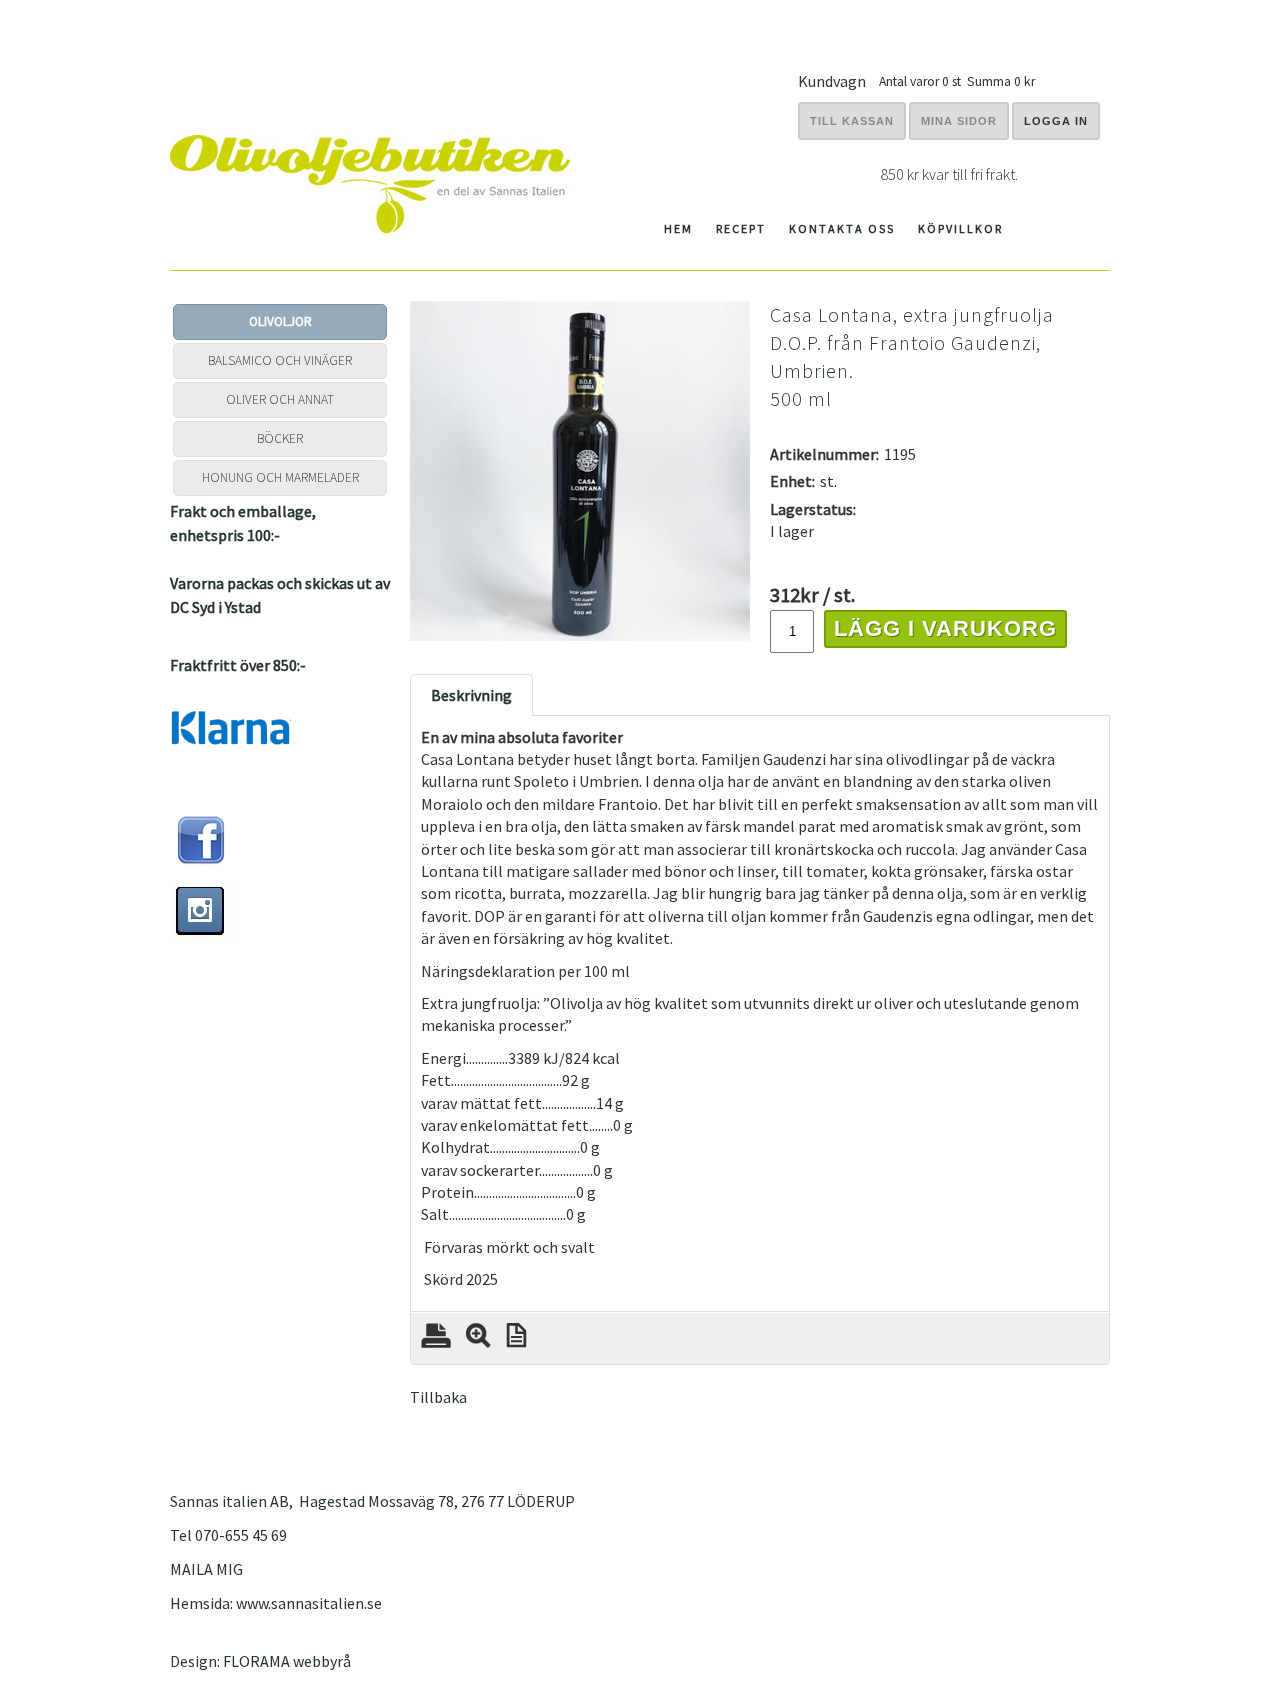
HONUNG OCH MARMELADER (280, 477)
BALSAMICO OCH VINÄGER (280, 360)
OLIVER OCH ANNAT (280, 399)
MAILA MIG (206, 1569)
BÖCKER (280, 438)
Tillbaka (438, 1397)
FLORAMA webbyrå (287, 1661)
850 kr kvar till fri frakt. (949, 174)
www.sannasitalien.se (309, 1603)
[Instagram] (202, 936)
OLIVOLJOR (280, 321)
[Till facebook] (201, 860)
